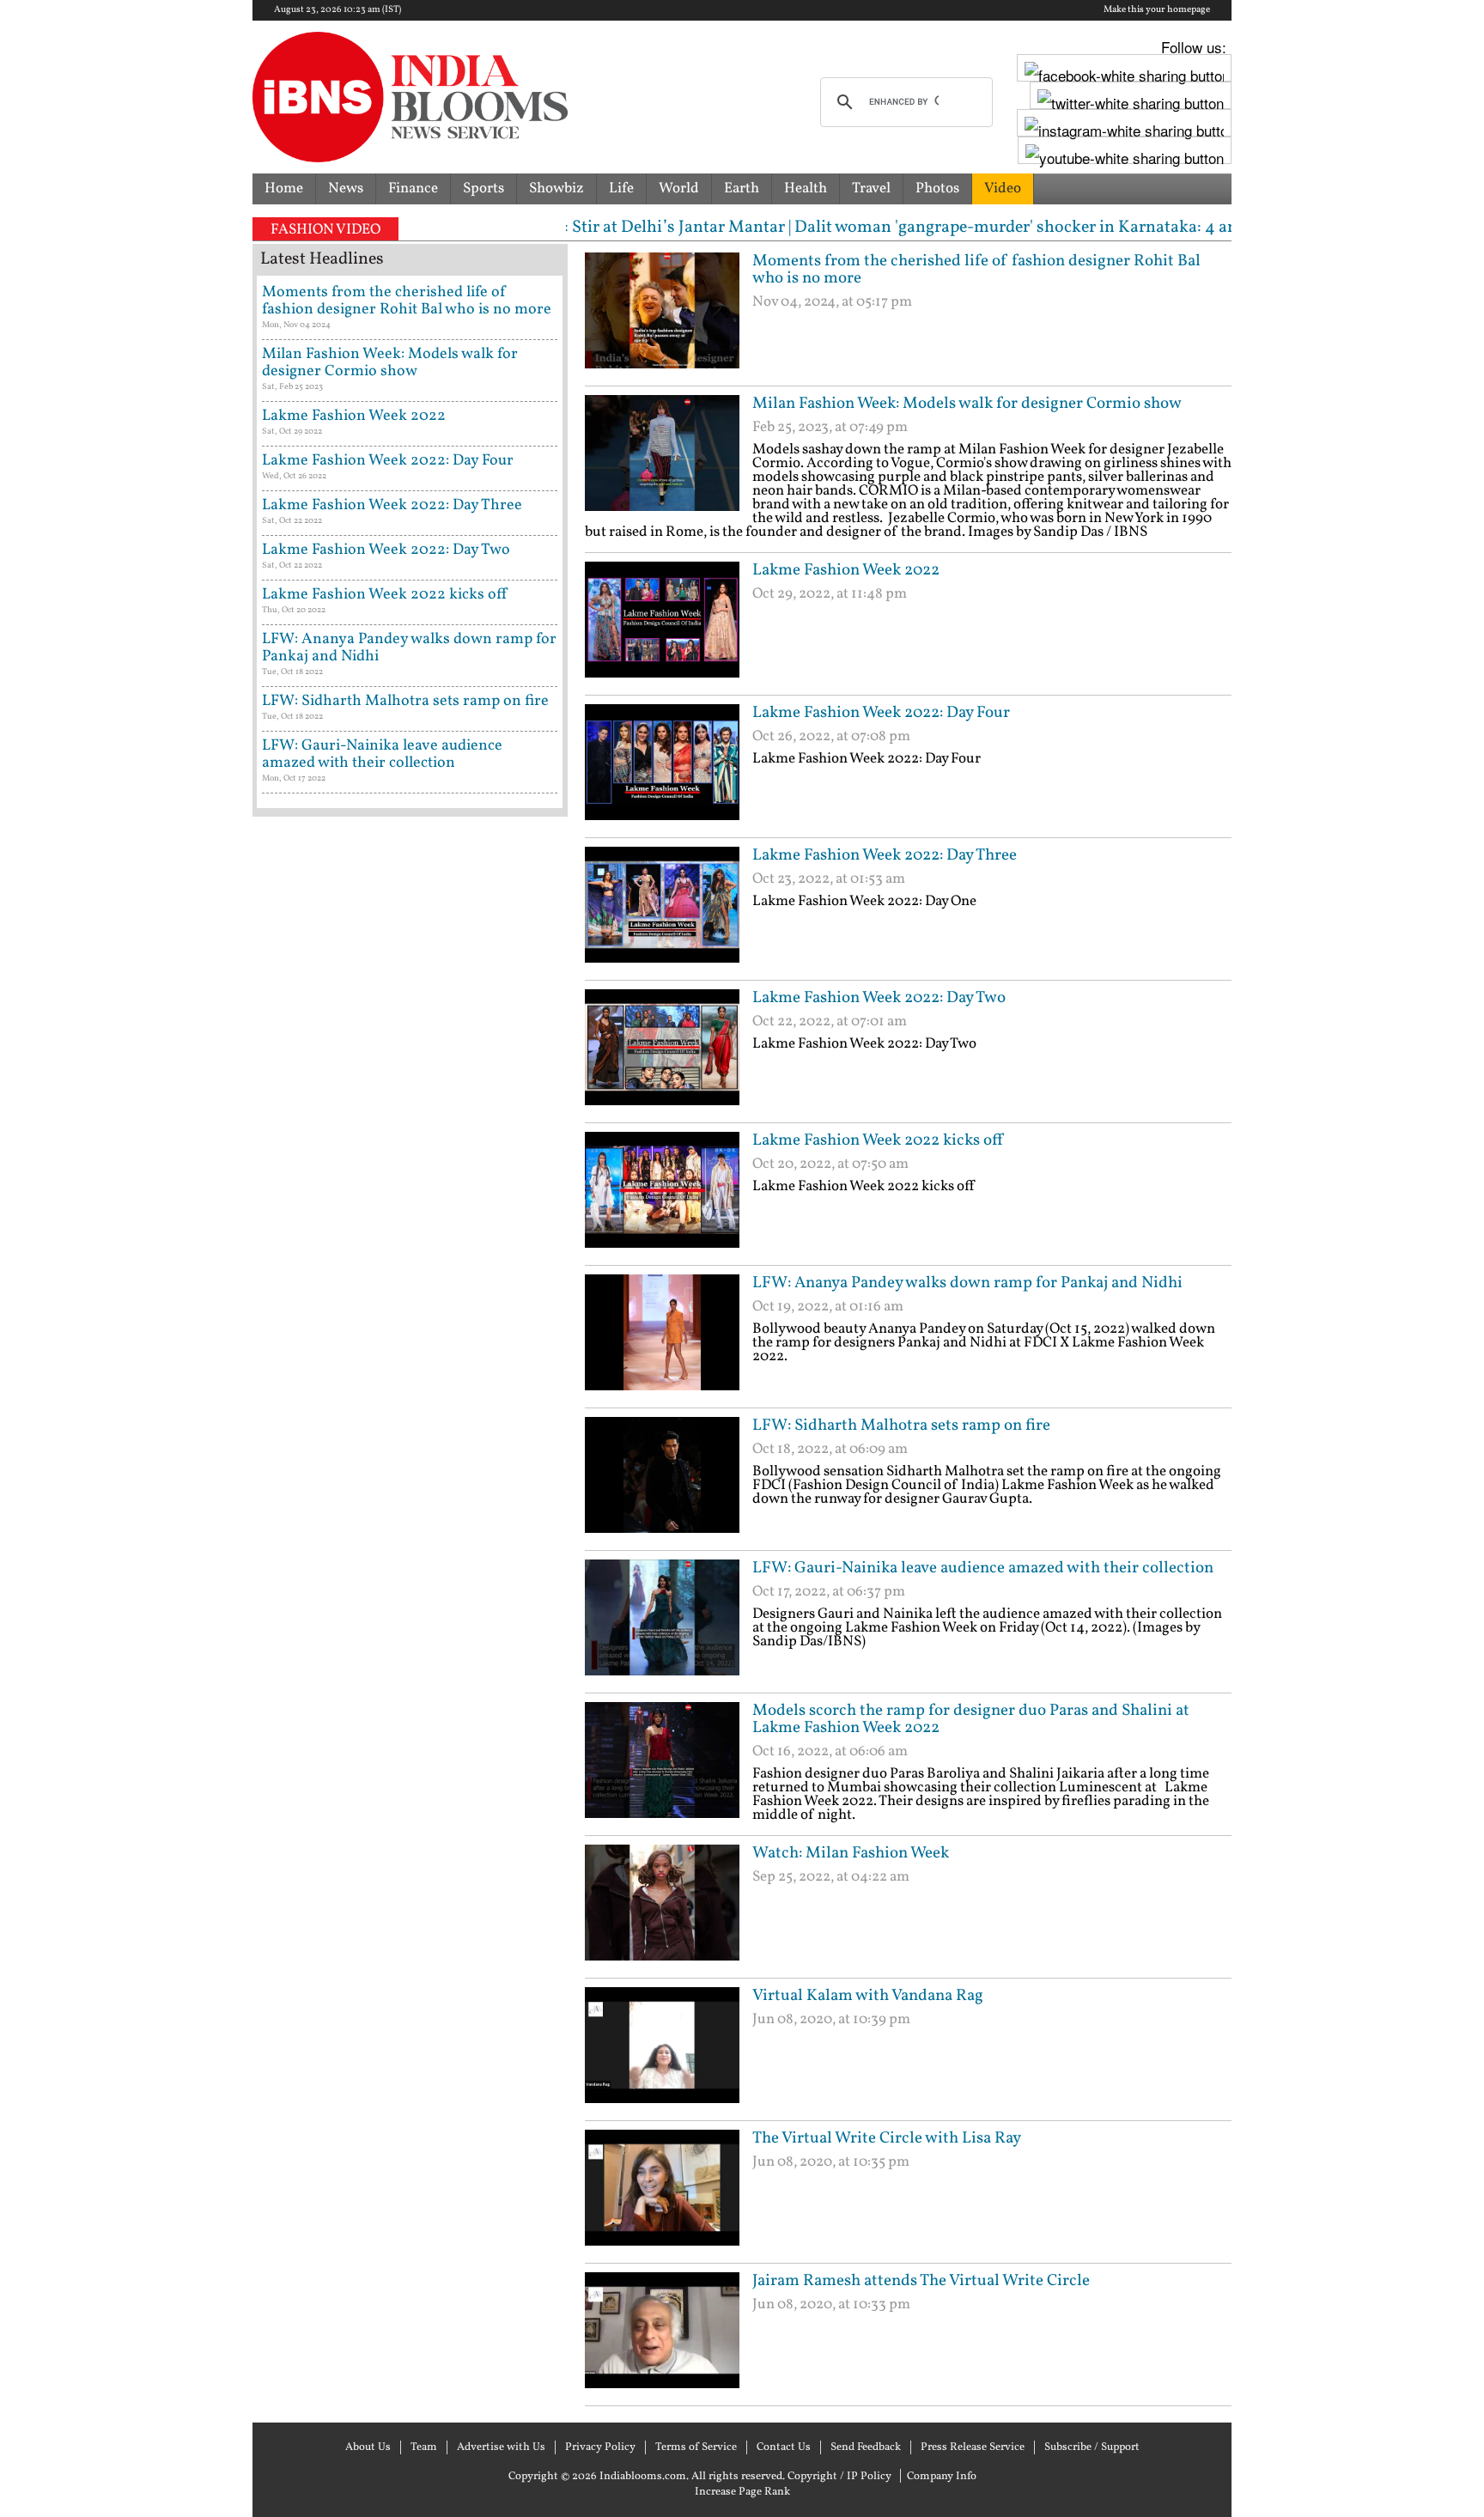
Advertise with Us (501, 2447)
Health (806, 188)
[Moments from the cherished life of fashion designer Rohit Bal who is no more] (662, 317)
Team (424, 2447)
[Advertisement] (786, 2413)
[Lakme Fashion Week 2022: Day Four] (662, 769)
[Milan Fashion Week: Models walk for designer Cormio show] (662, 459)
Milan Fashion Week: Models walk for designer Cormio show (967, 404)
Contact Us (784, 2447)
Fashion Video (325, 230)
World (679, 188)
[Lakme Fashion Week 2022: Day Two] (662, 1054)
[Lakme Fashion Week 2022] (662, 626)
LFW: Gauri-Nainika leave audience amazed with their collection (983, 1568)
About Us (368, 2447)
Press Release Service (973, 2447)
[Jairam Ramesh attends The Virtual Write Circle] (662, 2337)
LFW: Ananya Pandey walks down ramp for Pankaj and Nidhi (967, 1283)
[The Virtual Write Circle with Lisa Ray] (662, 2194)
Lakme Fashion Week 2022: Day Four (881, 713)
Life (621, 188)
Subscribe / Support (1092, 2447)
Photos (937, 188)
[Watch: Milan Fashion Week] (662, 1909)
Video (1003, 188)
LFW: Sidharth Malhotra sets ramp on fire (901, 1426)
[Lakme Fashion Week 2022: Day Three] (662, 911)
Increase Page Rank (742, 2492)
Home (284, 188)
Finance (413, 188)
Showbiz (556, 188)
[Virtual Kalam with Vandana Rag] (662, 2052)
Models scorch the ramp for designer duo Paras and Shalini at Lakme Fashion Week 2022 (971, 1719)
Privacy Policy (600, 2447)
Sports (484, 188)
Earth (742, 188)
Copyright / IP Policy (839, 2477)
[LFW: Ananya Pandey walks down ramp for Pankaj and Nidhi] (662, 1339)
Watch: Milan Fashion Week (851, 1853)
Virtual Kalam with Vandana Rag (868, 1996)
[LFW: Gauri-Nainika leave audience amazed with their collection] (662, 1624)
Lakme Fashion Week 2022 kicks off (878, 1140)
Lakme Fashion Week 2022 (846, 570)
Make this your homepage (1157, 10)
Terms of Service (696, 2447)
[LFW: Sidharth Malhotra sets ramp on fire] (662, 1481)
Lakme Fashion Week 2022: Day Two (879, 998)
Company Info (942, 2477)
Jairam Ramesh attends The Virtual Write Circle (921, 2281)
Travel (871, 188)
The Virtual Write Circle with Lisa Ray (887, 2138)
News (346, 188)
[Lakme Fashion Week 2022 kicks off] (662, 1196)
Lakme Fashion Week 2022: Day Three (885, 855)
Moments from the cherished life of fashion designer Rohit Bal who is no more (976, 270)
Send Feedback (866, 2447)
